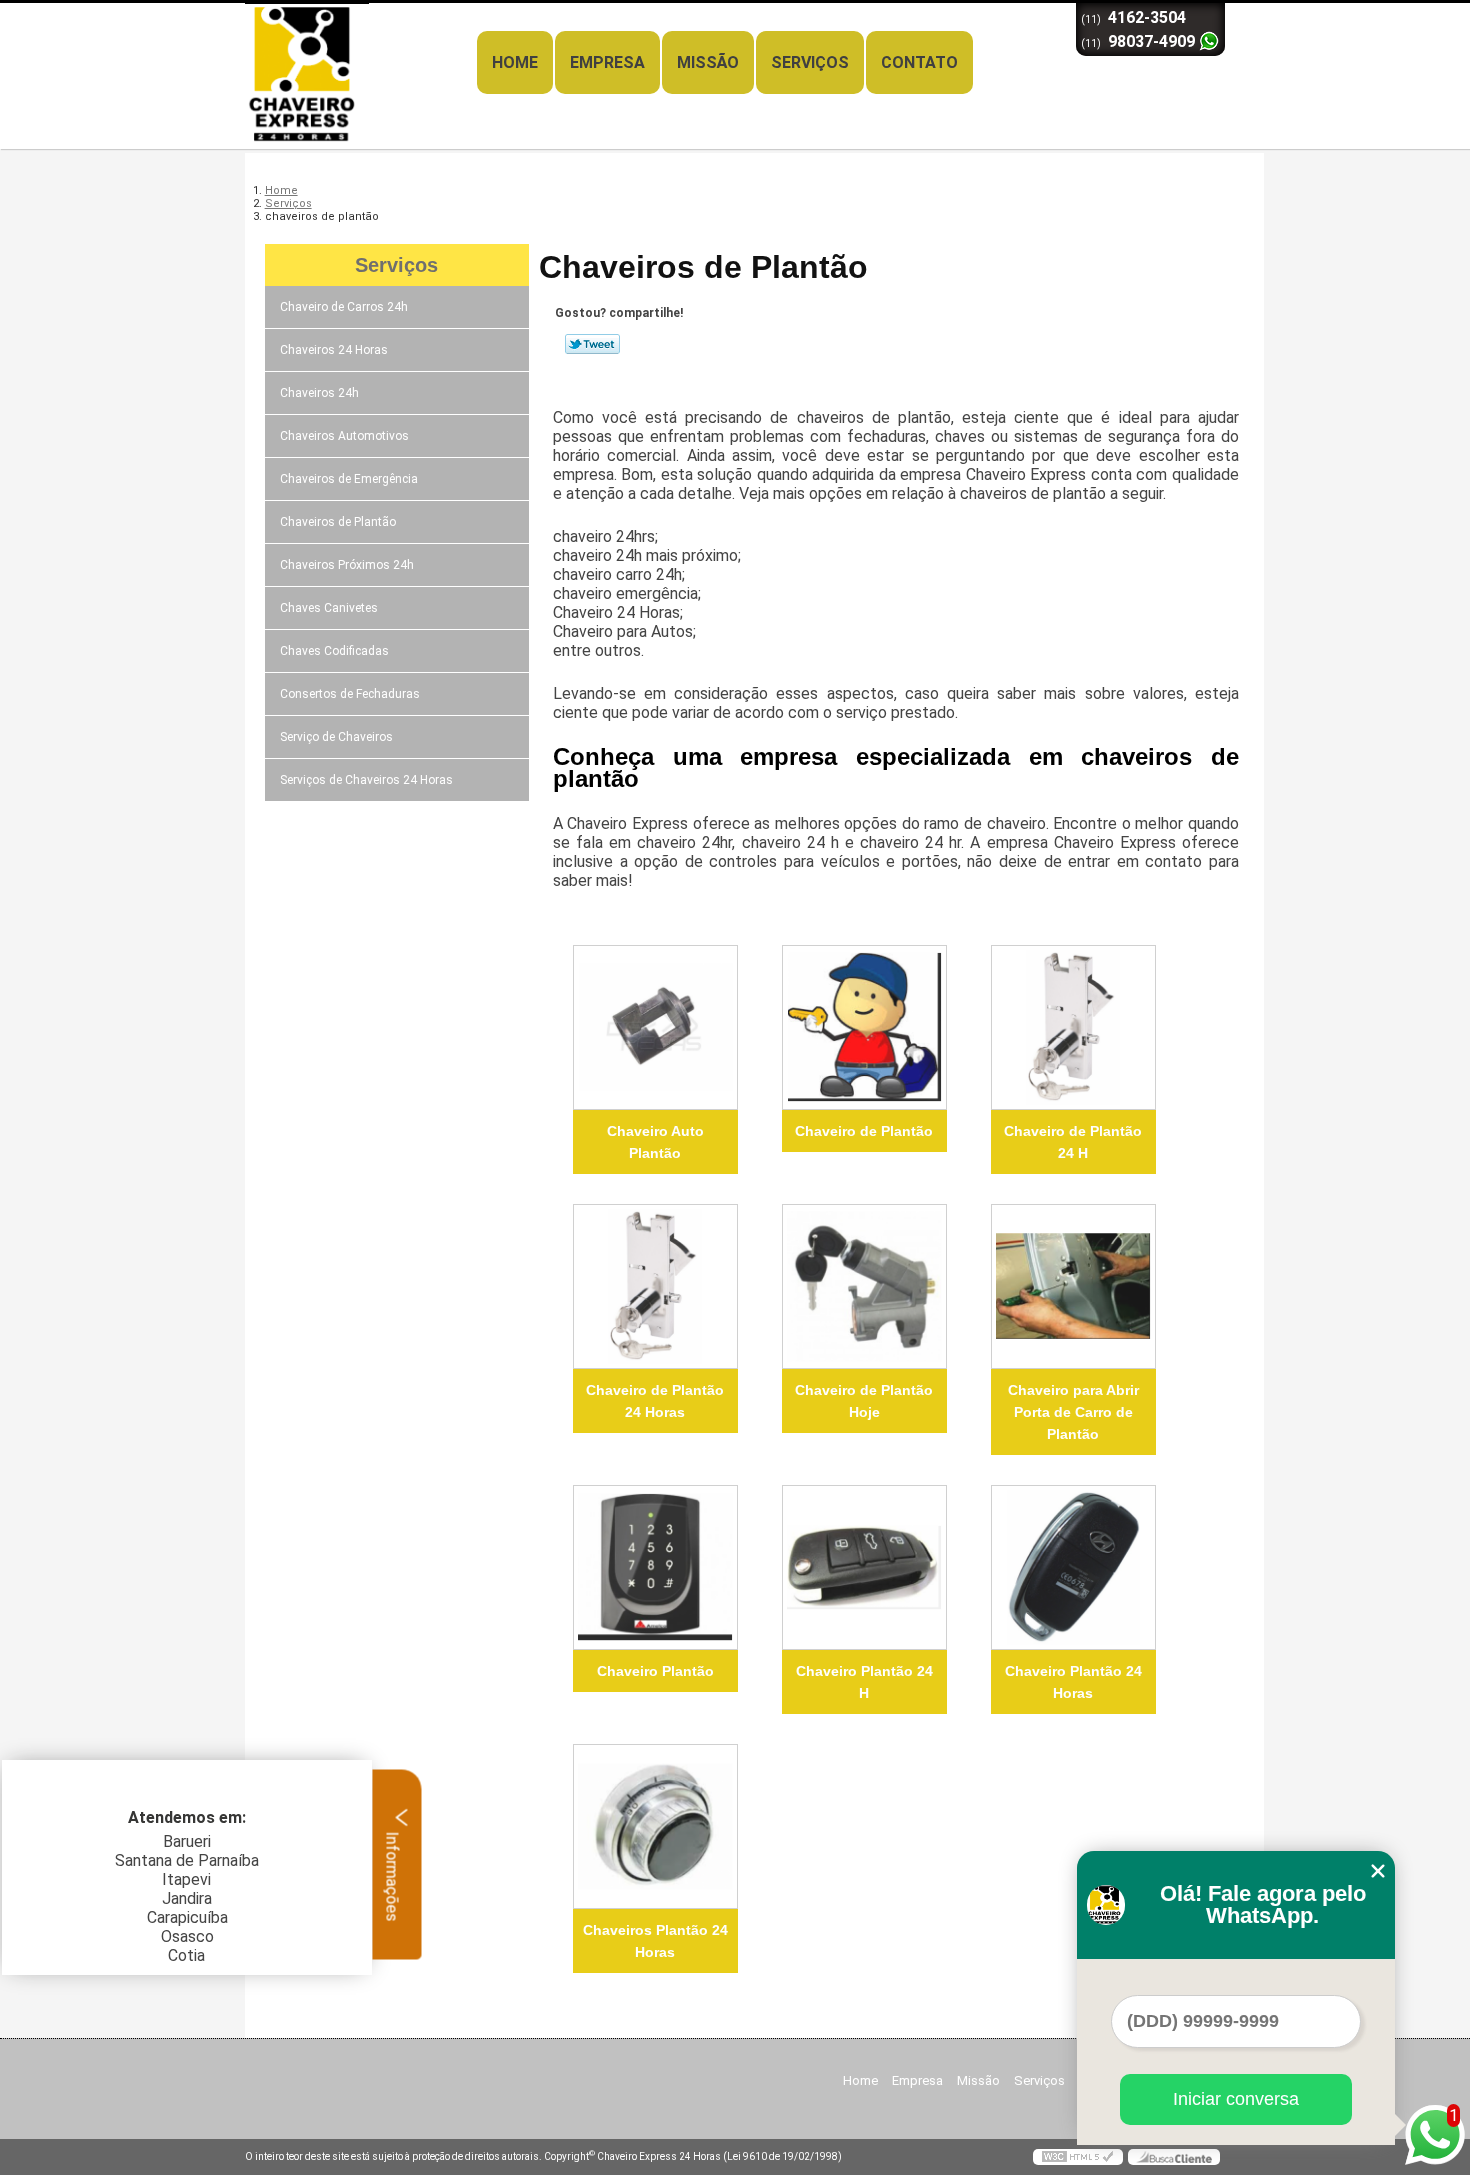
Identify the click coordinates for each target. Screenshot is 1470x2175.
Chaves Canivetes (329, 608)
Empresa (607, 62)
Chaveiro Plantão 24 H (864, 1682)
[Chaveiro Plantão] (655, 1567)
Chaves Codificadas (334, 651)
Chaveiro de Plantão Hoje (864, 1401)
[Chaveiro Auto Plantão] (655, 1027)
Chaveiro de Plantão (864, 1131)
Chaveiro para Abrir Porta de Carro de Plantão (1073, 1412)
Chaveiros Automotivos (344, 436)
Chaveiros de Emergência (349, 479)
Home (515, 62)
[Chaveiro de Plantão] (864, 1027)
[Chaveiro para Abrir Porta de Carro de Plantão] (1073, 1286)
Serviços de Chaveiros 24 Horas (366, 780)
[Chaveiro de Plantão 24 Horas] (655, 1286)
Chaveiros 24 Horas (334, 350)
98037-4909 (1151, 41)
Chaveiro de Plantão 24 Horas (655, 1401)
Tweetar (592, 344)
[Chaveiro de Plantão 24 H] (1073, 1027)
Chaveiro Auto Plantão (655, 1142)
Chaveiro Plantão (655, 1671)
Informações (392, 1874)
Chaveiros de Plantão (338, 522)
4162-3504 (1147, 17)
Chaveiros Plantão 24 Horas (655, 1941)
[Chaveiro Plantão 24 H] (864, 1567)
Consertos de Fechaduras (350, 694)
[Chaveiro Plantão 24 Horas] (1073, 1567)
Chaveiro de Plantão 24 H (1073, 1142)
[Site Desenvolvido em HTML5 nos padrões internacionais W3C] (1078, 2157)
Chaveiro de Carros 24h (344, 307)
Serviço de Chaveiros (336, 737)
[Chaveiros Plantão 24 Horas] (655, 1826)
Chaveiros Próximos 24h (347, 565)
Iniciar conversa (1236, 2099)
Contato (919, 62)
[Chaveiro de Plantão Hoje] (864, 1286)
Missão (708, 62)
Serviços (810, 62)
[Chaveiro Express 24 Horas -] (360, 43)
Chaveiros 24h (319, 393)
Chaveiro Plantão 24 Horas (1073, 1682)
